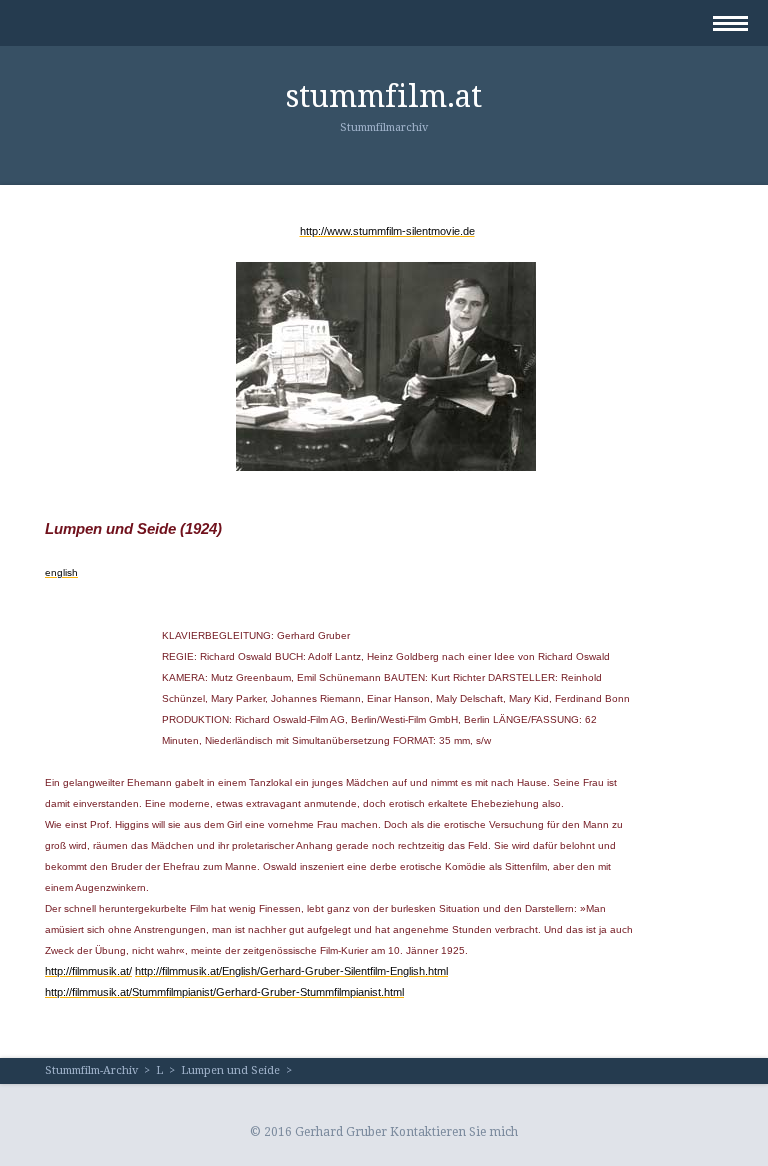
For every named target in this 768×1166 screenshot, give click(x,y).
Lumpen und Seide (230, 1070)
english (61, 572)
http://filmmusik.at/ (88, 971)
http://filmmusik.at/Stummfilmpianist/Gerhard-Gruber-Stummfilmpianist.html (224, 992)
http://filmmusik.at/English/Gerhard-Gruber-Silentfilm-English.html (291, 971)
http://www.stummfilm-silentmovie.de (387, 231)
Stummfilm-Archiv (91, 1070)
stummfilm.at (384, 96)
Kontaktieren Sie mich (454, 1132)
